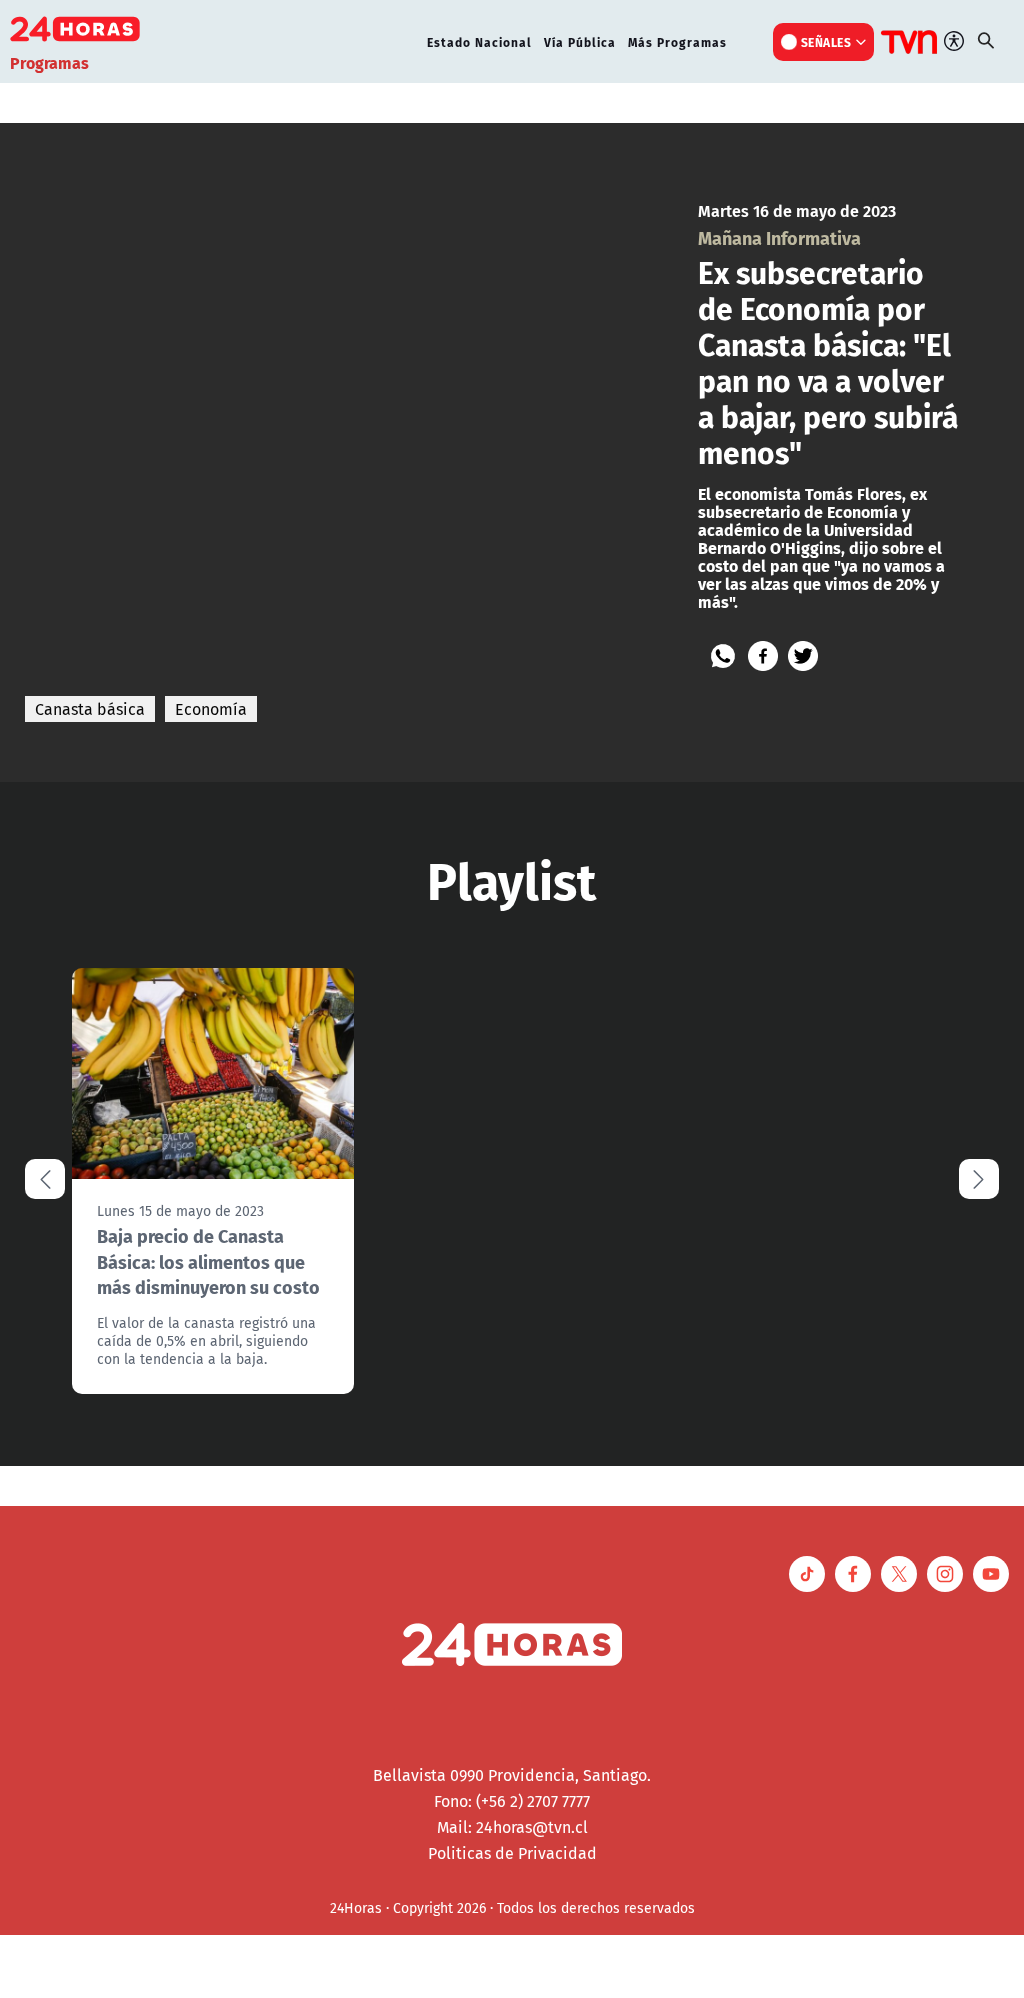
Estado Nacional (479, 42)
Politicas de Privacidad (512, 1853)
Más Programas (677, 42)
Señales (826, 42)
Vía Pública (580, 42)
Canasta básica (90, 709)
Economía (211, 709)
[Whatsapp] (723, 656)
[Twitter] (803, 656)
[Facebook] (763, 656)
